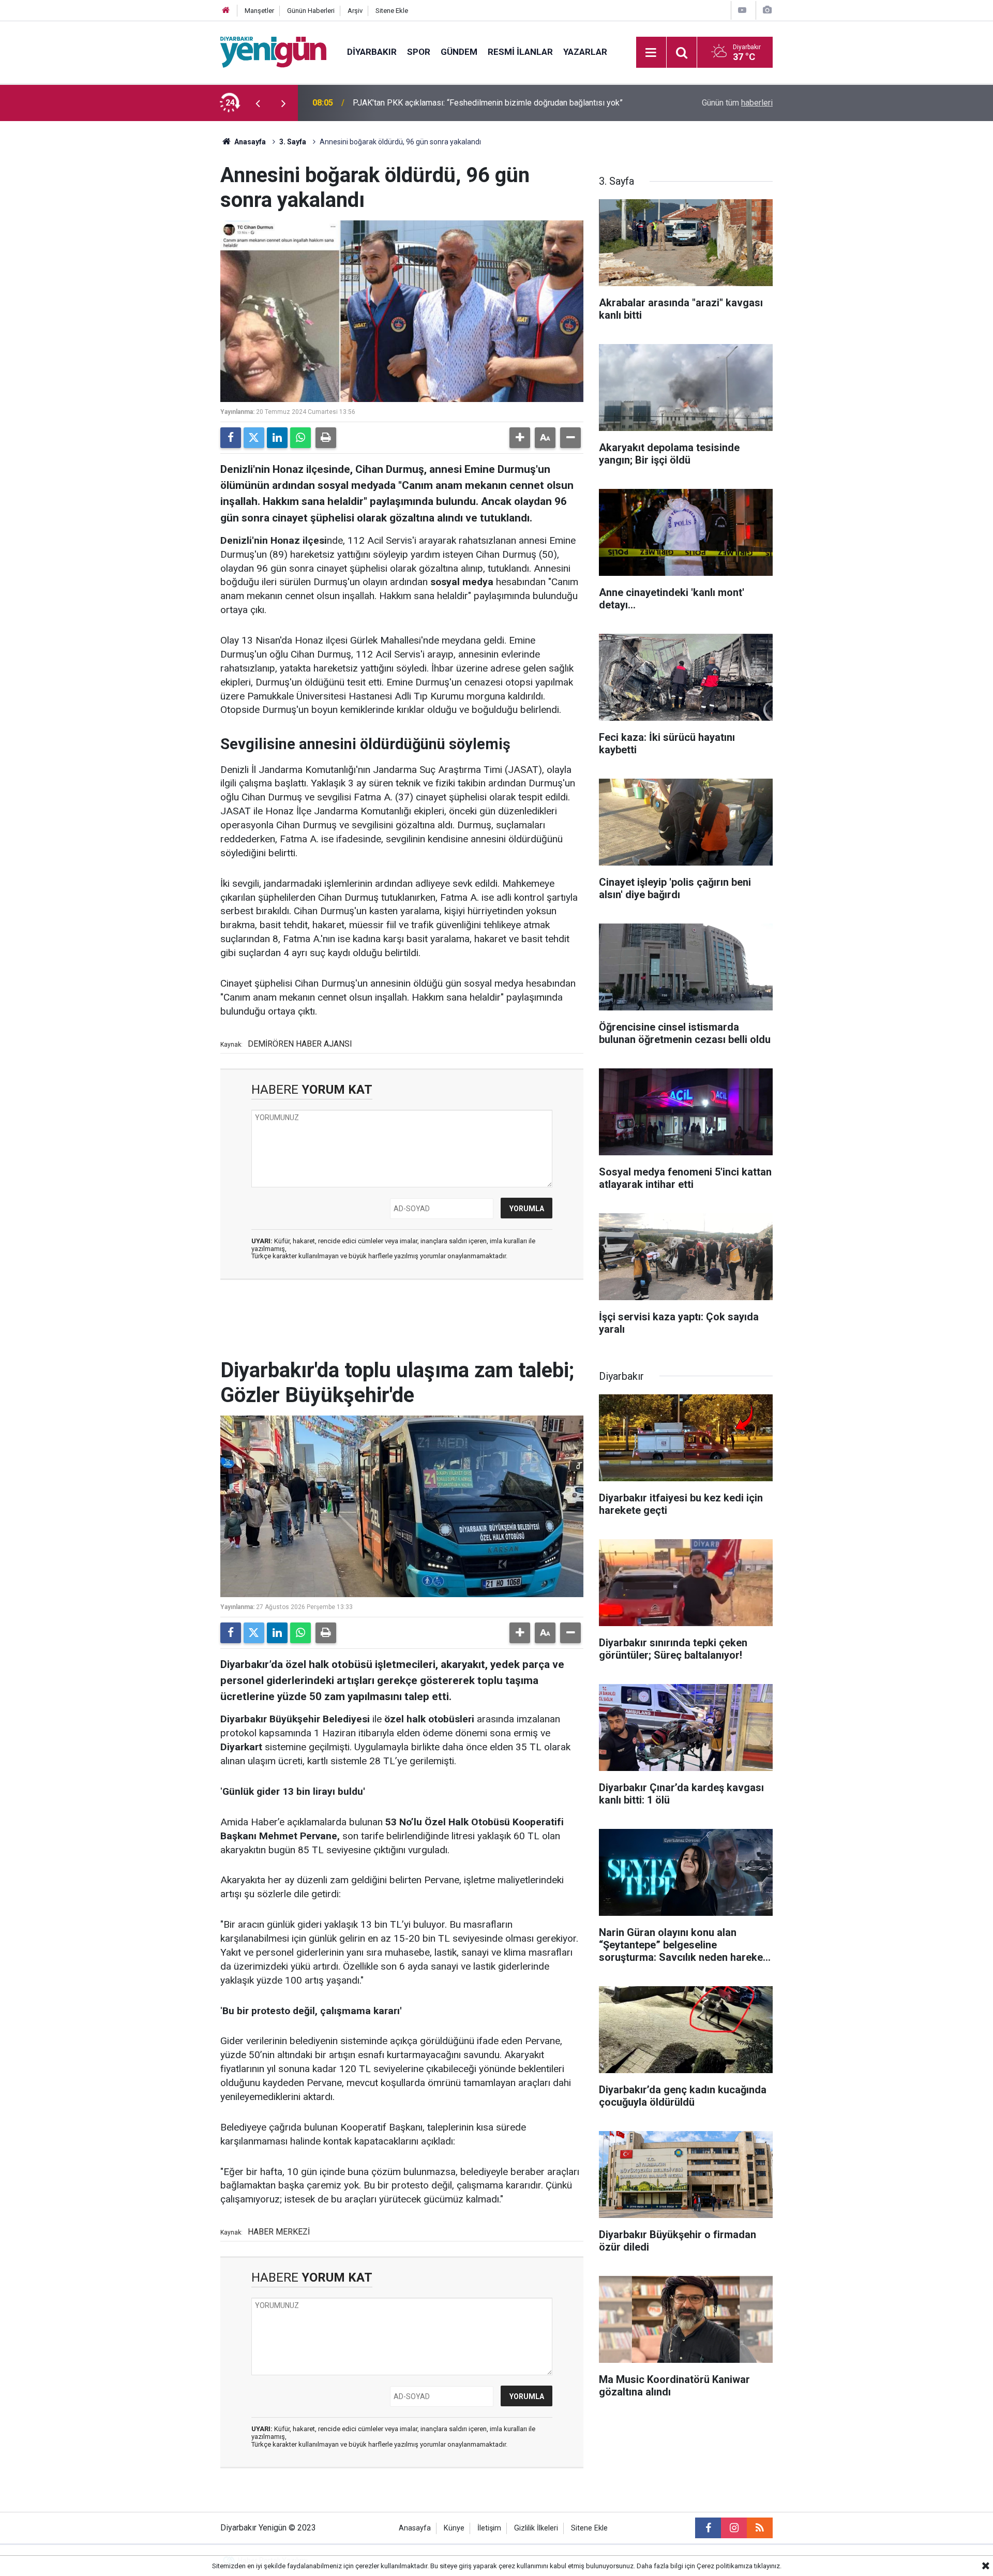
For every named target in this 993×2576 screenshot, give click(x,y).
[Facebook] (231, 438)
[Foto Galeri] (767, 10)
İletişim (489, 2528)
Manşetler (259, 11)
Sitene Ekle (392, 11)
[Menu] (651, 53)
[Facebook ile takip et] (708, 2528)
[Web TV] (742, 10)
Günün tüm (737, 103)
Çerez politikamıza (725, 2566)
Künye (454, 2528)
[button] (520, 438)
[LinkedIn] (277, 438)
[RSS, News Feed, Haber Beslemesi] (760, 2528)
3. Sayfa (293, 142)
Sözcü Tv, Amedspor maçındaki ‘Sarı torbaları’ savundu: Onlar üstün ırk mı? (485, 103)
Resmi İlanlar (520, 52)
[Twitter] (254, 438)
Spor (419, 52)
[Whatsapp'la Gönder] (300, 438)
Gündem (459, 52)
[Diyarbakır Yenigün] (273, 51)
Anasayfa (249, 142)
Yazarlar (585, 52)
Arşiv (355, 11)
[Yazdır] (326, 438)
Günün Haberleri (311, 11)
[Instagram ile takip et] (734, 2528)
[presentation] (258, 103)
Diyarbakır (372, 52)
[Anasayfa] (226, 11)
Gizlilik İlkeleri (536, 2528)
